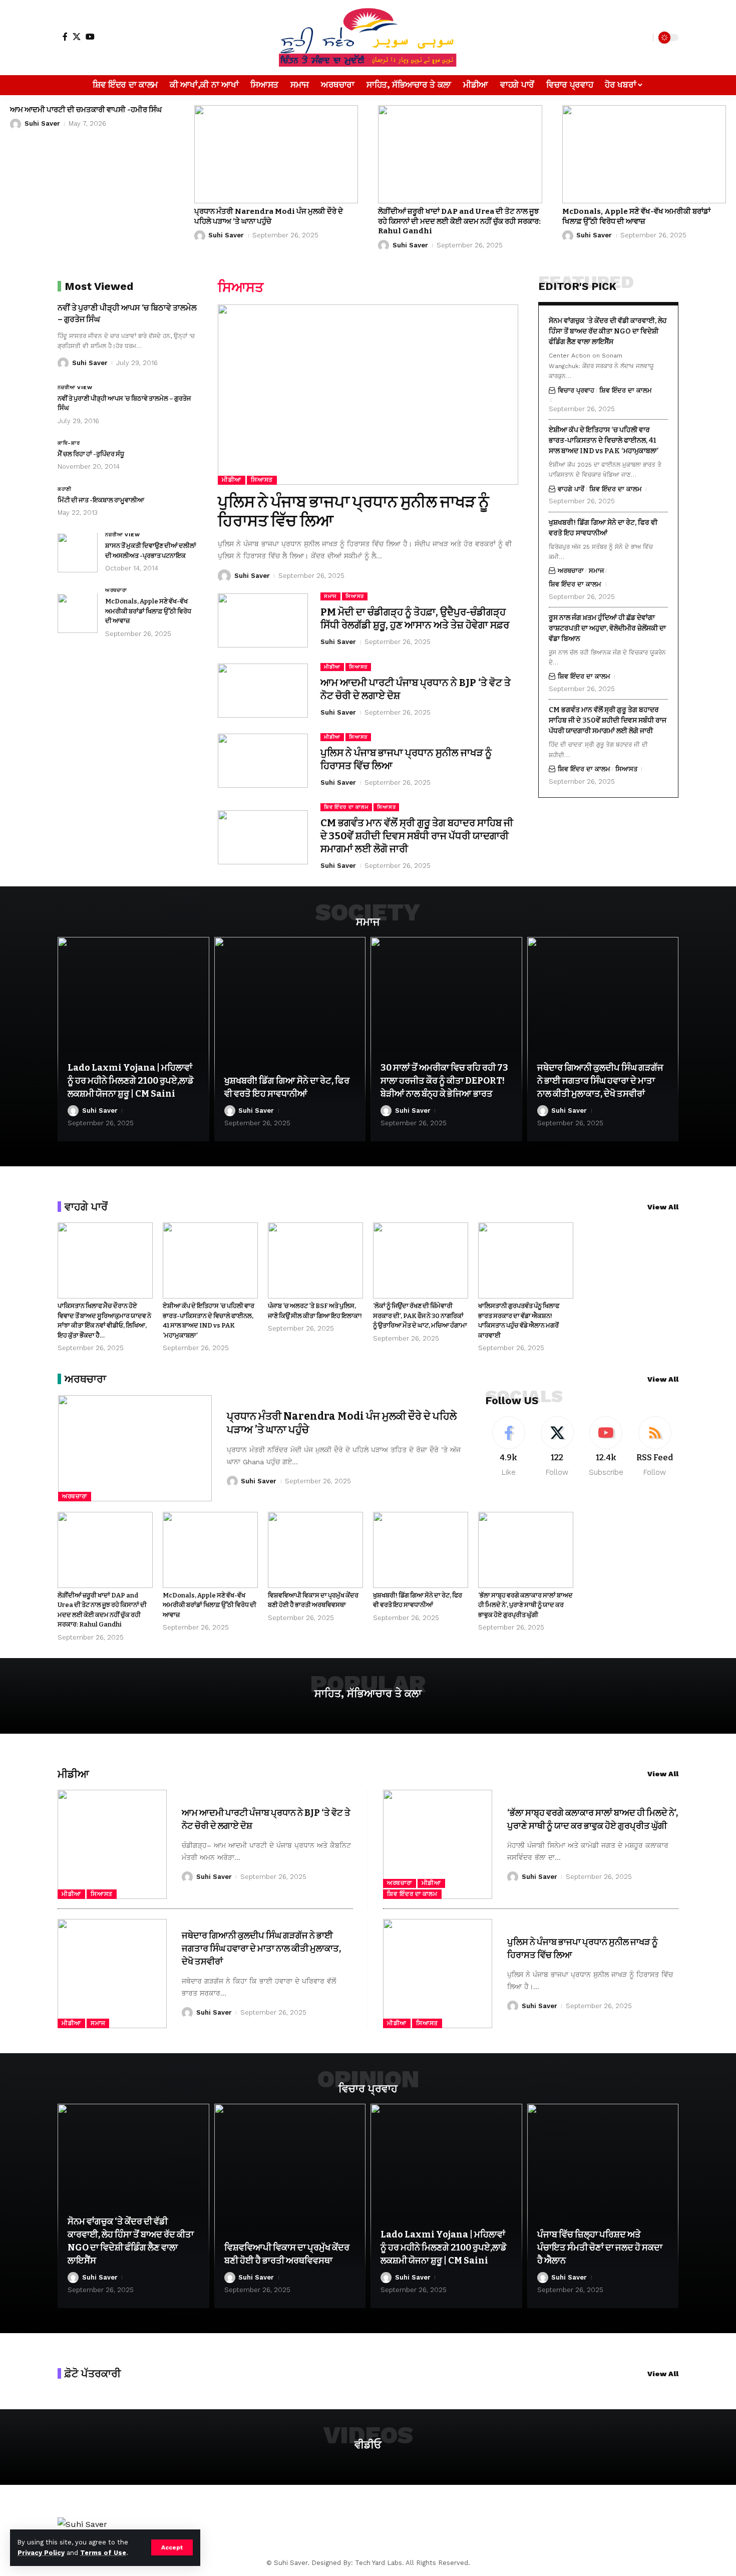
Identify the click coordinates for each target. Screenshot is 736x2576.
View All (663, 1207)
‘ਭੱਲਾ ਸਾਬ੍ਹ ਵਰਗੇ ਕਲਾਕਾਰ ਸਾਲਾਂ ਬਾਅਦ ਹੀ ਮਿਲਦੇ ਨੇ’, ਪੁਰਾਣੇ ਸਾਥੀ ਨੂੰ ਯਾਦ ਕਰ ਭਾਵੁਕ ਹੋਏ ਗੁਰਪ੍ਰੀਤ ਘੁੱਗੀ (525, 1605)
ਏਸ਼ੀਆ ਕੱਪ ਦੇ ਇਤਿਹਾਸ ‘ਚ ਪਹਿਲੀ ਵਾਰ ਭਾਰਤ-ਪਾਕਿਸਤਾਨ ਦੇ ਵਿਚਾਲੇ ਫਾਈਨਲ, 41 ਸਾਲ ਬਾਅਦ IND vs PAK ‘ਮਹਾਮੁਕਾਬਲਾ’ (604, 440)
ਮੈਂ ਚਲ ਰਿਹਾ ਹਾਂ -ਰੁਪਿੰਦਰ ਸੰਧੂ (91, 454)
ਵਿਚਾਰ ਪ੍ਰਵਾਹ (576, 390)
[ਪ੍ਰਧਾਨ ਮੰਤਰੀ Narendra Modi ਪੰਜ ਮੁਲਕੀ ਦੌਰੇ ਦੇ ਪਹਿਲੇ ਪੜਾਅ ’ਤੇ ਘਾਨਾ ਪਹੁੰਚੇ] (276, 154)
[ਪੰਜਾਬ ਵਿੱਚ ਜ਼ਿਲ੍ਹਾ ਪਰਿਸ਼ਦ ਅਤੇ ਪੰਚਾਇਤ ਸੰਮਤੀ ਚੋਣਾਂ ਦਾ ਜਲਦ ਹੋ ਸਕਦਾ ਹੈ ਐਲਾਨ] (603, 2206)
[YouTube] (90, 37)
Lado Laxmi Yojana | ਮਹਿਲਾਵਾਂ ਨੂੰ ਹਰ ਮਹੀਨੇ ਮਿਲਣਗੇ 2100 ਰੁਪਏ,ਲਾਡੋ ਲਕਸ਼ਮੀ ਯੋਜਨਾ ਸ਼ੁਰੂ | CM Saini (131, 1081)
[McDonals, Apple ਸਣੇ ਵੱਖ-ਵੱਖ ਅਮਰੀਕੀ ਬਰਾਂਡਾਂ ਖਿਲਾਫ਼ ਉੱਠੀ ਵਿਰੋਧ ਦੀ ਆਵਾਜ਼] (644, 154)
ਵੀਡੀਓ (368, 2445)
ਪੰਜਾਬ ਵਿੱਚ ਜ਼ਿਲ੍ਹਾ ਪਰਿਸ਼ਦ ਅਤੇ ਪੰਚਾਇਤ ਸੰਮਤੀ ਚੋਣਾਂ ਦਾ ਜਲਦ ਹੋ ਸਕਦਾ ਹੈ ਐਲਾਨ (600, 2247)
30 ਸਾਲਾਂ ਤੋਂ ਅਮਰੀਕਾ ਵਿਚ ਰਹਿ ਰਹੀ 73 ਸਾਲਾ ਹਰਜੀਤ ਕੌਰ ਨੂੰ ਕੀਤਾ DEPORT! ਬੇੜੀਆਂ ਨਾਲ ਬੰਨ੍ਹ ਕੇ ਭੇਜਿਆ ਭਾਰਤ (444, 1081)
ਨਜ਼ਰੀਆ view (75, 387)
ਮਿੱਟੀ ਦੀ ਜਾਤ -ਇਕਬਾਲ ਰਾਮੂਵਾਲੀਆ (101, 500)
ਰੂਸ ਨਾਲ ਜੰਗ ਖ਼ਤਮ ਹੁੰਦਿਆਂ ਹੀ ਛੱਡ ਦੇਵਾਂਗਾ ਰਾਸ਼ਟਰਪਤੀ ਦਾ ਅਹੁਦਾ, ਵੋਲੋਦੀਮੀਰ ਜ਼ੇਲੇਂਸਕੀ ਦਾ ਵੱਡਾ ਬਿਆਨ (607, 628)
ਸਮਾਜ (330, 596)
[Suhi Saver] (368, 38)
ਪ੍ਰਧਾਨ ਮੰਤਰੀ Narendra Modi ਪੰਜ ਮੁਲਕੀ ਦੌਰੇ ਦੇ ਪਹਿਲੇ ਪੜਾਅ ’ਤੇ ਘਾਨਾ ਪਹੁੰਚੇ (269, 216)
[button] (172, 2547)
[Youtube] (606, 1447)
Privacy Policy (41, 2553)
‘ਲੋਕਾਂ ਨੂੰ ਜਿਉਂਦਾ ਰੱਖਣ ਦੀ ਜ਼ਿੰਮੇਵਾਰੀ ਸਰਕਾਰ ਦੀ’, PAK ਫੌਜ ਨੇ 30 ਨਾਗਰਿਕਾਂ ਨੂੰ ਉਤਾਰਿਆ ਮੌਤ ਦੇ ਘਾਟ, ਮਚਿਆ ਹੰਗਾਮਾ (420, 1316)
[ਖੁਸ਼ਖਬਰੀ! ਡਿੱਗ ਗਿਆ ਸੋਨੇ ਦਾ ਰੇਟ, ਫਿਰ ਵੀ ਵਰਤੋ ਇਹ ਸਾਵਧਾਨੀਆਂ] (290, 1039)
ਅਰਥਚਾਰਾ (116, 591)
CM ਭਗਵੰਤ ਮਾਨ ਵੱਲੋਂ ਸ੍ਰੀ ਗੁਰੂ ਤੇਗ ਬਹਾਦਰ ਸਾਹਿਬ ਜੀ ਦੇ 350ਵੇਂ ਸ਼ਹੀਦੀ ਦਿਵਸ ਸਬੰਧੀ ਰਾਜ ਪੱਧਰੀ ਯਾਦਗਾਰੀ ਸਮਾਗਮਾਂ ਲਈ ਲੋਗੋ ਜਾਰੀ (417, 836)
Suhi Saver (42, 123)
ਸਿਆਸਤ (262, 480)
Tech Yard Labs (379, 2563)
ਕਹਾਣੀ (65, 489)
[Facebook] (65, 37)
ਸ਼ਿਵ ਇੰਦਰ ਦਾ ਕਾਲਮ (346, 807)
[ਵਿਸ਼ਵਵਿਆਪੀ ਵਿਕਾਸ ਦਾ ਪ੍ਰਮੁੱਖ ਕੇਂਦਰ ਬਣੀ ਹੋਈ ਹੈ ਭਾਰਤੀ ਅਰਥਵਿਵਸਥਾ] (315, 1550)
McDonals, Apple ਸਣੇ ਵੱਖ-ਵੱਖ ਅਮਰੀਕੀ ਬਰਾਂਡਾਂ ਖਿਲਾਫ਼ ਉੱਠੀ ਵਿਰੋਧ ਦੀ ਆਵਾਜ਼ (636, 216)
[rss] (655, 1447)
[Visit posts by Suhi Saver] (16, 124)
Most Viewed (99, 286)
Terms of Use (103, 2553)
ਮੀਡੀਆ (232, 480)
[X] (77, 37)
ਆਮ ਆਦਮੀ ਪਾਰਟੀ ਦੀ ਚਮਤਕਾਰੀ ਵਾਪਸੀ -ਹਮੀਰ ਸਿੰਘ (86, 110)
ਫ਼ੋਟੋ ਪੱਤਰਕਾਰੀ (93, 2373)
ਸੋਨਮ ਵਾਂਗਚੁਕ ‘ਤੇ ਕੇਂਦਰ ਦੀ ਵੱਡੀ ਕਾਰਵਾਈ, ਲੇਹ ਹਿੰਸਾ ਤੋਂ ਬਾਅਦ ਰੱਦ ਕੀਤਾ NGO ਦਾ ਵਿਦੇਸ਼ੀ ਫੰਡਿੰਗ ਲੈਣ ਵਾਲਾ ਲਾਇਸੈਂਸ (608, 331)
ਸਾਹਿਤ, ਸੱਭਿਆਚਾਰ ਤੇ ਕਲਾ (368, 1693)
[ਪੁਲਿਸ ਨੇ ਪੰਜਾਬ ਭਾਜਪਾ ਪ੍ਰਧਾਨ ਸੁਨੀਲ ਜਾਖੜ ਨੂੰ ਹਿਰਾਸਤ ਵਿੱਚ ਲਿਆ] (368, 395)
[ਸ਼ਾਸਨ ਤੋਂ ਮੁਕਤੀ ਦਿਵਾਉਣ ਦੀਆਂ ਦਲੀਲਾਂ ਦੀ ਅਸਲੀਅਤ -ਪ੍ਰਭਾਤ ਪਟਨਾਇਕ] (78, 553)
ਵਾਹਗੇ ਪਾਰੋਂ (571, 489)
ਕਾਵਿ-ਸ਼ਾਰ (69, 443)
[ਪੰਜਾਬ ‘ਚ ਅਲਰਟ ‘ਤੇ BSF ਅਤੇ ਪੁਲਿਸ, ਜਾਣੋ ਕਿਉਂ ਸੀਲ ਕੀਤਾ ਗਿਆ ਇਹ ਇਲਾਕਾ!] (315, 1260)
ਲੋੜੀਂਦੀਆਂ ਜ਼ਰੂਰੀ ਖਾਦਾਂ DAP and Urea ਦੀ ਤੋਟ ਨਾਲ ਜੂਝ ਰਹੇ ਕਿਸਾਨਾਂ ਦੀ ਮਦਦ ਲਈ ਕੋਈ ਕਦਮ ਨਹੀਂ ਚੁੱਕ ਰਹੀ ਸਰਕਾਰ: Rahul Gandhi (459, 221)
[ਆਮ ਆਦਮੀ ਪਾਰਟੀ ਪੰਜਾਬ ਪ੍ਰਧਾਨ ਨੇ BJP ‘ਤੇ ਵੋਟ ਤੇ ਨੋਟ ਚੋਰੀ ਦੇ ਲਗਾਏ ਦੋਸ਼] (263, 691)
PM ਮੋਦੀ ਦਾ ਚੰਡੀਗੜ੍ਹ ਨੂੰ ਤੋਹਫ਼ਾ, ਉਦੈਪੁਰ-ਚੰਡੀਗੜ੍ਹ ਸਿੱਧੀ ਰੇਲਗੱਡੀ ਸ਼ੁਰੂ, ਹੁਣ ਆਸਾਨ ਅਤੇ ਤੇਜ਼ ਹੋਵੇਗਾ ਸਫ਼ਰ (415, 618)
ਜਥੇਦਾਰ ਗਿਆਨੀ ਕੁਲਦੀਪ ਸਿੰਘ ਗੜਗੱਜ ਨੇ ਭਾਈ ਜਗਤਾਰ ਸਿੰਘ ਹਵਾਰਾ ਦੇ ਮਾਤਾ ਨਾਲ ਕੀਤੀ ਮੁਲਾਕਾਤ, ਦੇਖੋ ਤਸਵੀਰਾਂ (600, 1081)
